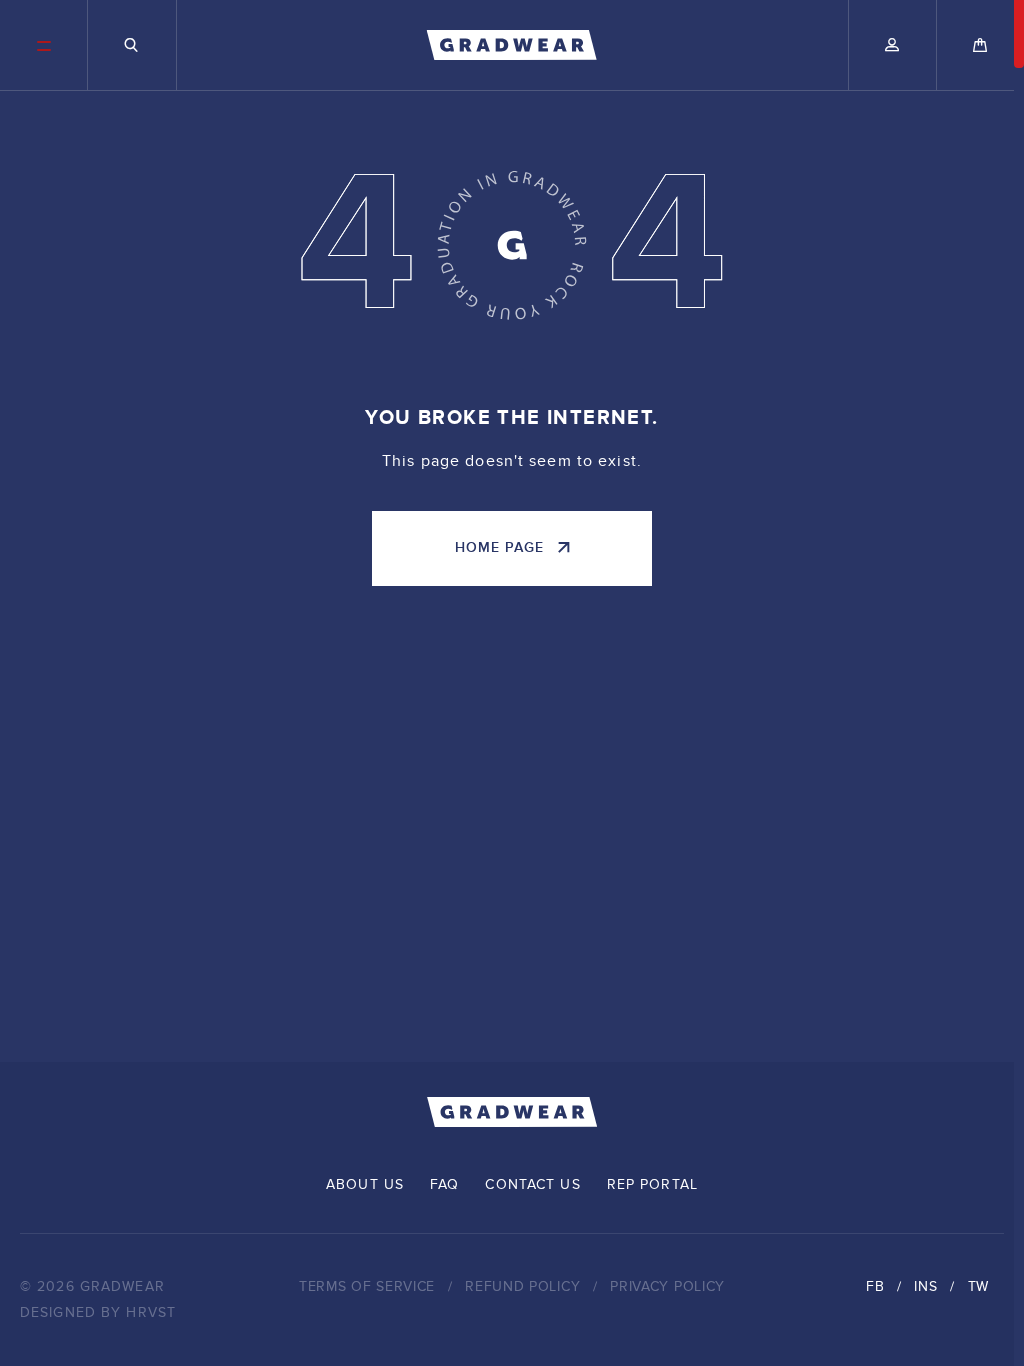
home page (499, 547)
